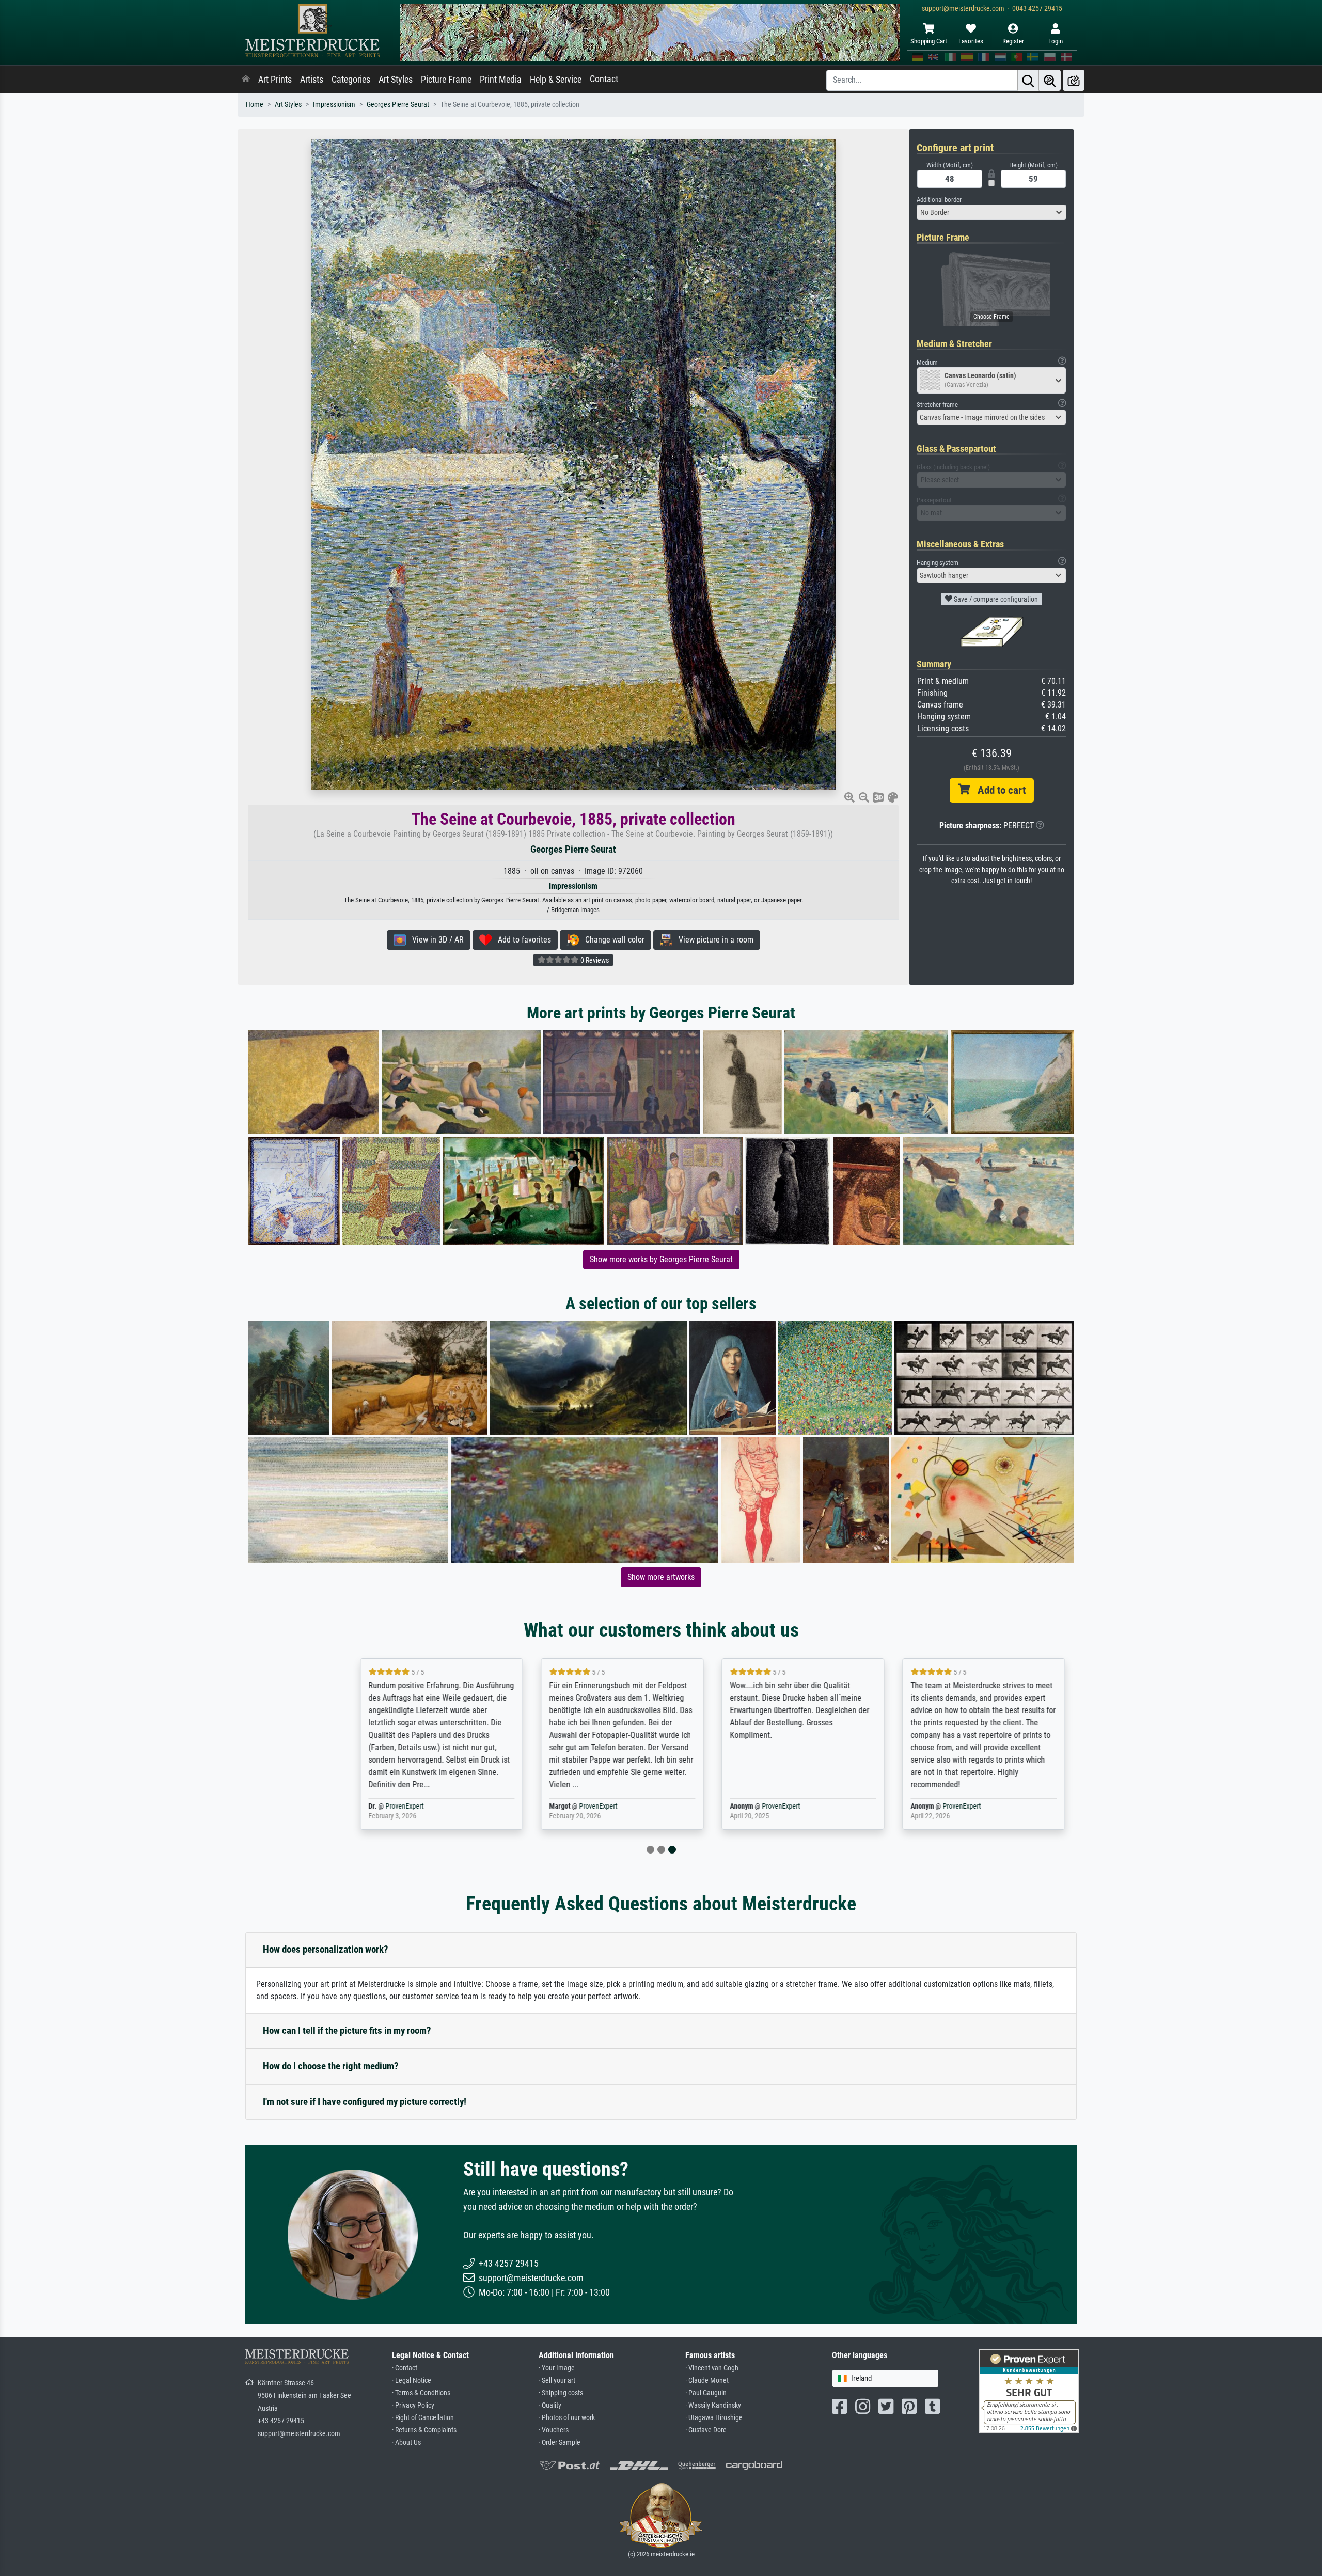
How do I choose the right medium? (331, 2066)
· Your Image (557, 2368)
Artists (312, 80)
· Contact (405, 2368)
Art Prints (275, 80)
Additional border (939, 200)
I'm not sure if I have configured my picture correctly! (365, 2102)
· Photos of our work (567, 2418)
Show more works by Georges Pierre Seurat (661, 1259)
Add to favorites (521, 940)
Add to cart (998, 790)
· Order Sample (560, 2443)
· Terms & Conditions (421, 2393)
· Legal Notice (412, 2381)
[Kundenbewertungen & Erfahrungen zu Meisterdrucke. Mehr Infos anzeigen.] (1029, 2391)
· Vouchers (554, 2430)
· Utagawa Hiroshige (714, 2418)
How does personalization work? (326, 1949)
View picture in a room (713, 940)
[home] (246, 80)
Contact (604, 79)
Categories (351, 80)
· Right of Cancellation (423, 2418)
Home (255, 105)
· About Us (406, 2443)
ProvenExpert (353, 1806)
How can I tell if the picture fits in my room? (347, 2030)
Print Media (501, 80)
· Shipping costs (561, 2393)
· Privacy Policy (413, 2405)
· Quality (550, 2405)
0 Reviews (594, 960)
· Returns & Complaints (424, 2430)
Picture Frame (446, 80)
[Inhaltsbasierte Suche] (1050, 80)
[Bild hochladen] (1074, 80)
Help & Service (556, 80)
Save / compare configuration (995, 599)
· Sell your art (557, 2381)
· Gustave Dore (706, 2430)
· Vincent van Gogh (712, 2368)
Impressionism (334, 105)
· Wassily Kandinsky (713, 2405)
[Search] (1028, 80)
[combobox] (991, 212)
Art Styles (396, 80)
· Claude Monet (707, 2381)
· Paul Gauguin (706, 2393)
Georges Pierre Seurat (398, 105)
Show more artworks (661, 1577)
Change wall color (612, 940)
